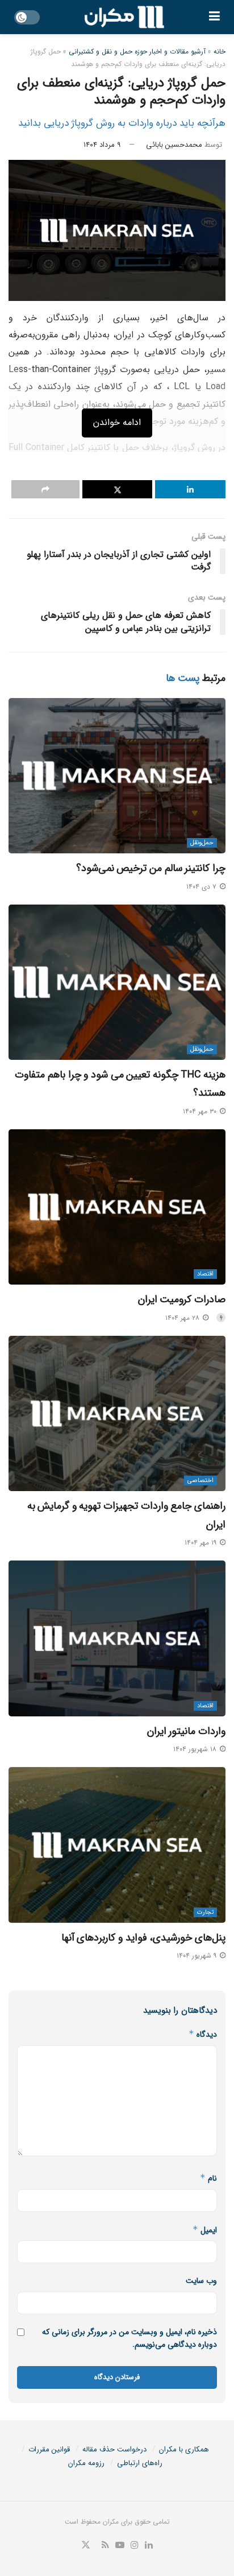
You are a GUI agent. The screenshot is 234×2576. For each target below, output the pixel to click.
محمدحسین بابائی (174, 145)
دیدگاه (203, 2034)
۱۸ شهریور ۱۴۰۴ (196, 1749)
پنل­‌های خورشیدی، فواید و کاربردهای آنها (143, 1938)
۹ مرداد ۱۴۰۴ (102, 145)
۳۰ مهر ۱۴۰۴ (201, 1111)
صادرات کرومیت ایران (182, 1299)
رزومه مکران (86, 2463)
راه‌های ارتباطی (140, 2463)
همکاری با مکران (184, 2449)
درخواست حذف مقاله (114, 2449)
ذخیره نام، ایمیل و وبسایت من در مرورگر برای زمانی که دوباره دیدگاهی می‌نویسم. (129, 2338)
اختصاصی (200, 1481)
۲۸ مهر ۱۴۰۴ (183, 1318)
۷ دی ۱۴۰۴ (202, 887)
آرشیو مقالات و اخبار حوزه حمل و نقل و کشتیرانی (137, 51)
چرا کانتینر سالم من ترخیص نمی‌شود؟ (151, 868)
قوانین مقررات (49, 2449)
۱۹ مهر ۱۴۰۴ (202, 1543)
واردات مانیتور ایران (186, 1731)
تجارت (205, 1912)
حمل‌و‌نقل (202, 843)
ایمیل (205, 2230)
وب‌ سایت (201, 2281)
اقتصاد (205, 1274)
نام (208, 2178)
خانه (220, 51)
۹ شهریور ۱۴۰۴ (198, 1956)
